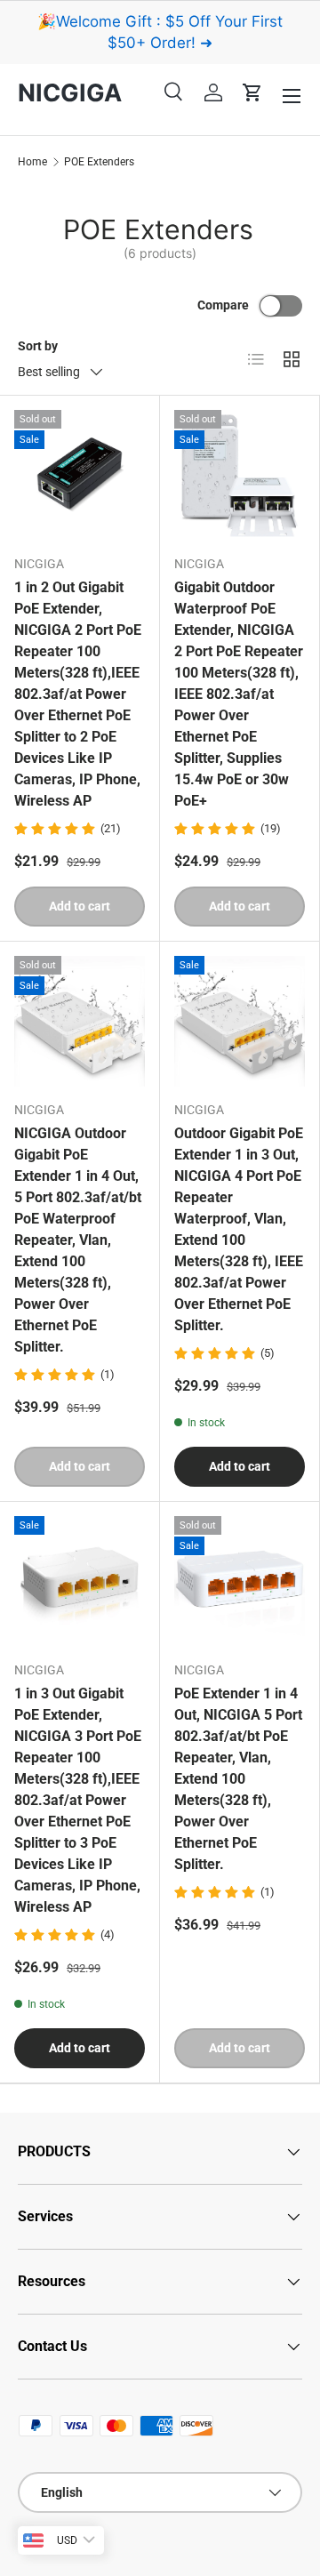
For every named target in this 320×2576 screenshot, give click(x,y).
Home (32, 162)
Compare (223, 305)
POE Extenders (99, 162)
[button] (252, 92)
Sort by (38, 346)
